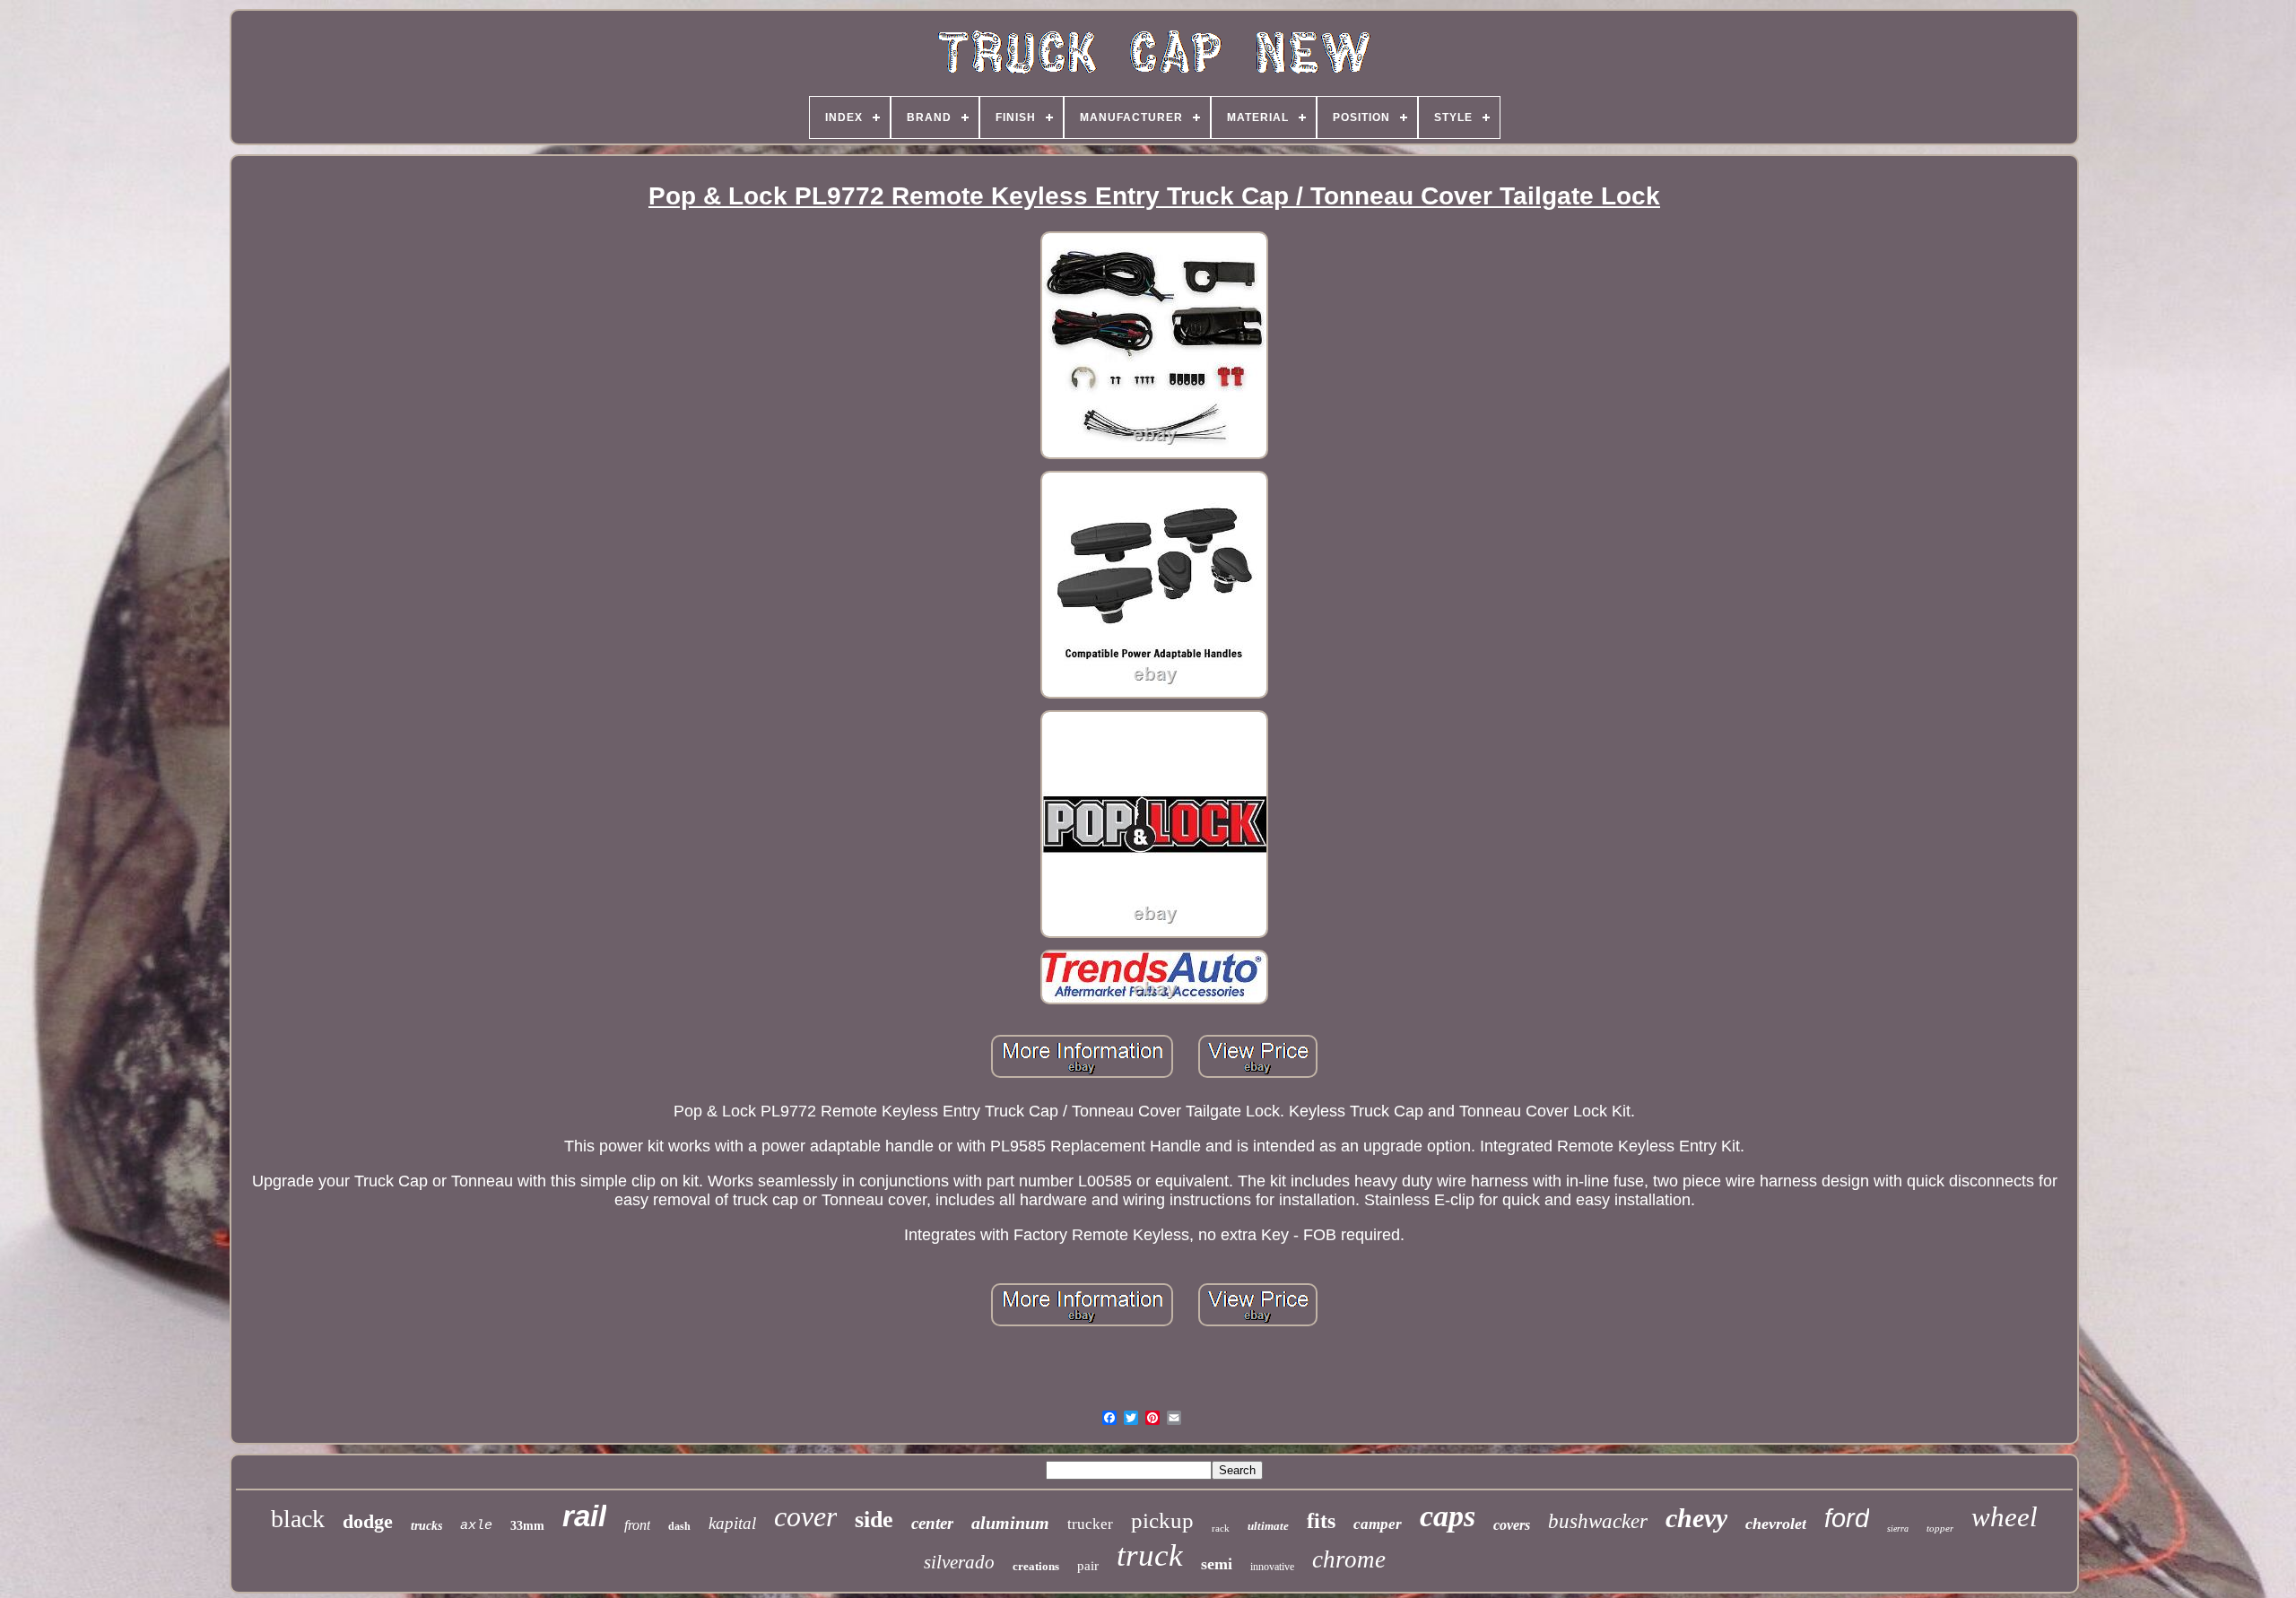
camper (1378, 1524)
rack (1221, 1528)
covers (1512, 1525)
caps (1448, 1516)
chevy (1696, 1518)
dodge (368, 1521)
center (932, 1523)
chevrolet (1776, 1524)
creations (1036, 1566)
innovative (1272, 1567)
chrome (1349, 1559)
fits (1321, 1521)
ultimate (1268, 1526)
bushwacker (1598, 1521)
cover (805, 1516)
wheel (2005, 1517)
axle (476, 1526)
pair (1088, 1566)
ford (1847, 1518)
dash (679, 1526)
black (298, 1519)
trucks (426, 1526)
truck (1150, 1555)
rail (584, 1516)
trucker (1090, 1524)
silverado (959, 1562)
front (637, 1525)
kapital (732, 1523)
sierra (1898, 1529)
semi (1217, 1564)
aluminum (1010, 1523)
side (874, 1520)
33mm (527, 1526)
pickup (1162, 1520)
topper (1940, 1528)
